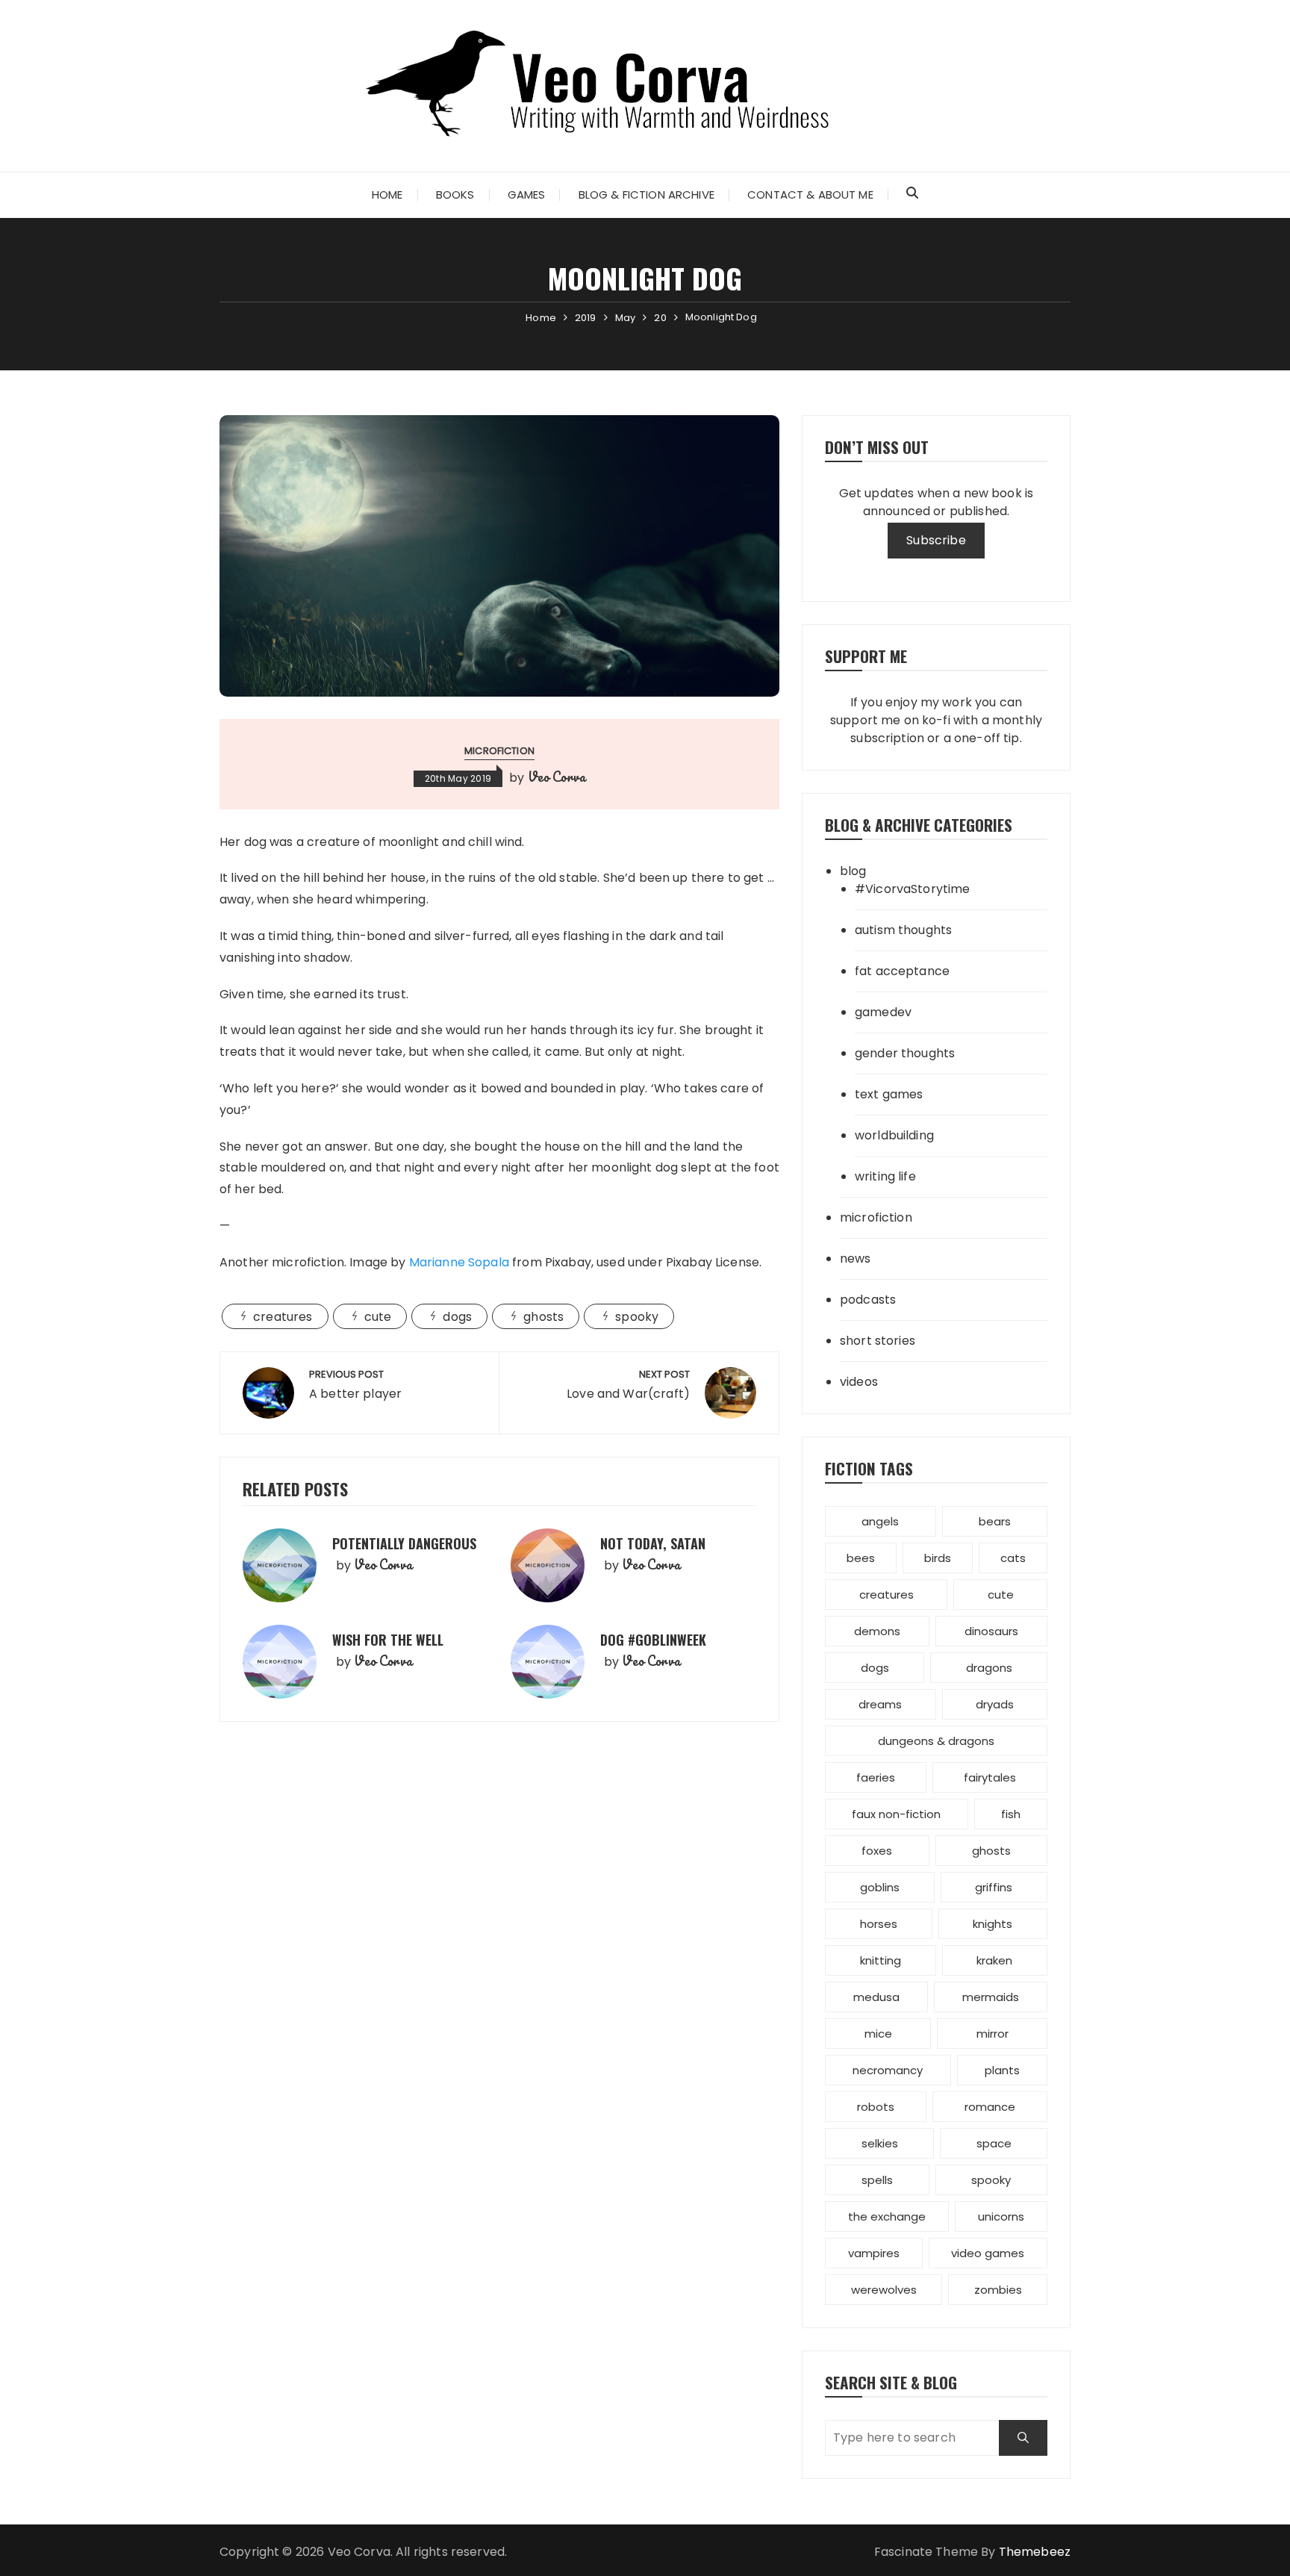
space (994, 2143)
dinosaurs (991, 1631)
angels (880, 1521)
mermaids (991, 1997)
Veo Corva (557, 777)
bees (861, 1558)
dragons (989, 1668)
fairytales (990, 1777)
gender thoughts (905, 1053)
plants (1002, 2070)
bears (995, 1521)
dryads (995, 1704)
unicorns (1001, 2216)
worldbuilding (894, 1135)
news (856, 1259)
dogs (457, 1317)
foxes (877, 1851)
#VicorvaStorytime (913, 889)
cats (1013, 1558)
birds (938, 1558)
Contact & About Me (810, 195)
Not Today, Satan (653, 1543)
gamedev (883, 1012)
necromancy (888, 2070)
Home (387, 195)
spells (877, 2180)
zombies (998, 2290)
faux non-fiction (896, 1814)
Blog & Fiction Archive (646, 195)
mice (878, 2034)
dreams (880, 1704)
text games (889, 1094)
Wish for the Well (388, 1640)
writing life (885, 1176)
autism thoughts (903, 930)
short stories (878, 1341)
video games (988, 2253)
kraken (994, 1960)
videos (859, 1382)
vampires (874, 2253)
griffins (994, 1887)
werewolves (884, 2290)
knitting (881, 1960)
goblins (880, 1887)
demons (877, 1631)
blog (853, 871)
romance (990, 2107)
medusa (876, 1997)
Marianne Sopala (459, 1262)
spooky (637, 1317)
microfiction (499, 751)
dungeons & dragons (936, 1741)
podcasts (868, 1300)
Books (455, 195)
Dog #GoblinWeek (653, 1640)
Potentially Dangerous (404, 1543)
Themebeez (1035, 2552)
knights (993, 1924)
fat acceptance (902, 971)
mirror (993, 2034)
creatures (283, 1317)
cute (378, 1317)
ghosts (543, 1317)
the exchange (887, 2216)
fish (1011, 1814)
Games (527, 195)
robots (876, 2107)
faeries (876, 1777)
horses (879, 1924)
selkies (880, 2143)
